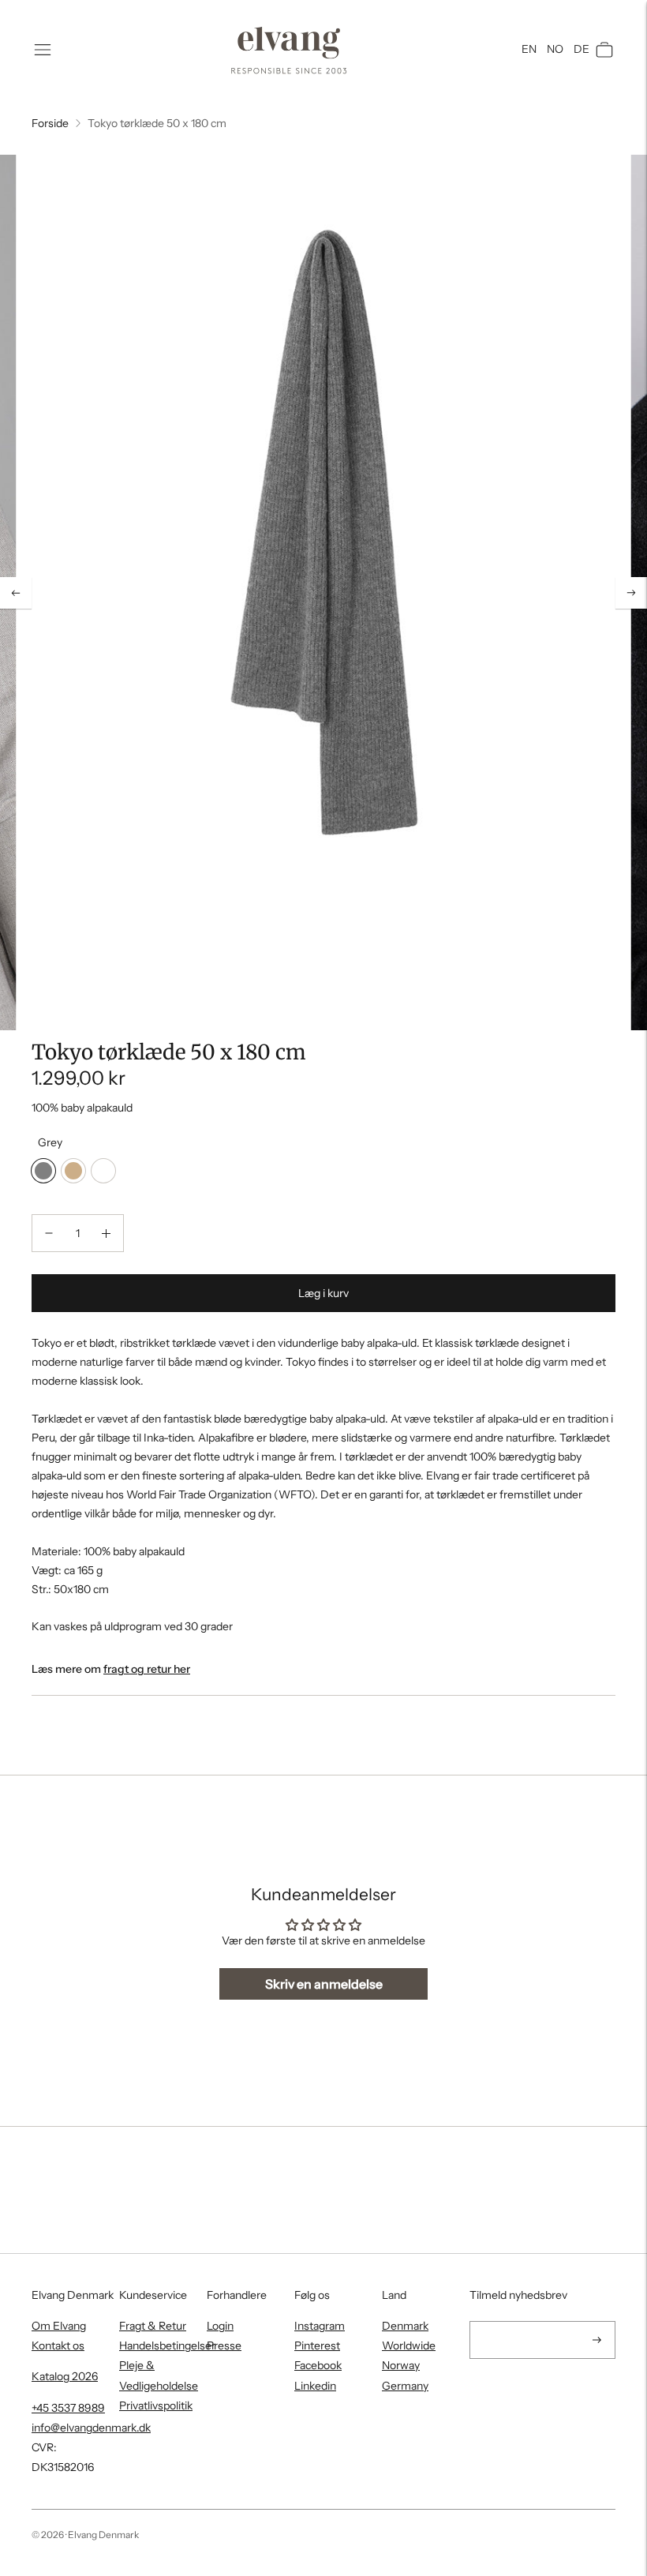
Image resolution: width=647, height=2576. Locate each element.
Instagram (320, 2326)
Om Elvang (59, 2326)
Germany (405, 2386)
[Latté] (73, 1171)
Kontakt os (58, 2345)
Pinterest (317, 2345)
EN (529, 49)
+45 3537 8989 (68, 2408)
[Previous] (16, 593)
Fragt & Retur (153, 2326)
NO (555, 49)
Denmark (405, 2326)
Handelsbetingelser (167, 2345)
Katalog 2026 (65, 2376)
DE (582, 49)
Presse (224, 2345)
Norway (401, 2365)
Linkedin (315, 2386)
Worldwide (409, 2345)
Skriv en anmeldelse (324, 1984)
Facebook (318, 2365)
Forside (50, 123)
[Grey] (43, 1171)
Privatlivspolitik (156, 2405)
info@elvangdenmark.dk (91, 2428)
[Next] (631, 593)
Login (220, 2326)
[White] (103, 1171)
